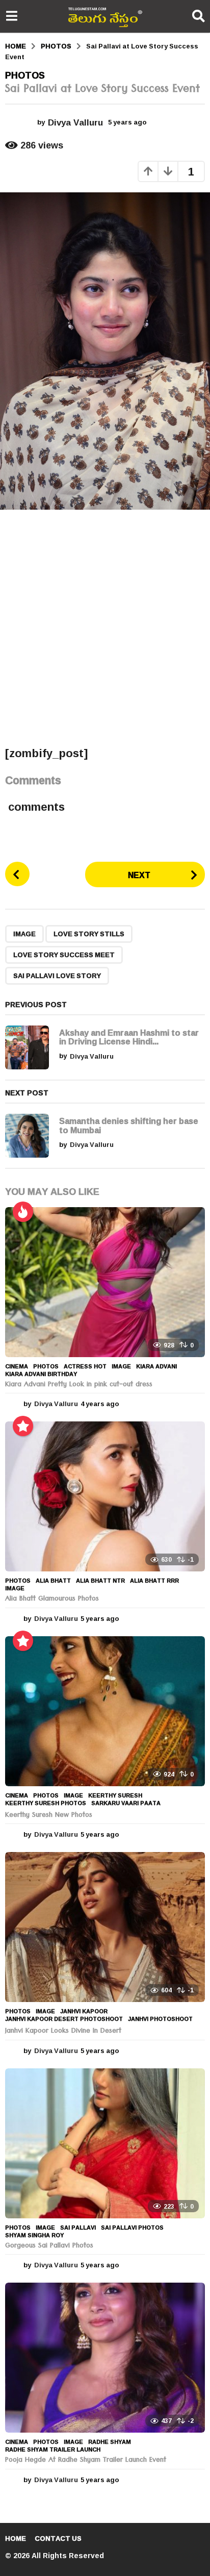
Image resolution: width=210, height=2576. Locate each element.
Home (16, 2538)
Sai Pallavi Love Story (57, 976)
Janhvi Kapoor (84, 2011)
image (24, 934)
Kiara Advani (156, 1366)
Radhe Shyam (110, 2442)
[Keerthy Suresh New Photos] (105, 1711)
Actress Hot (85, 1366)
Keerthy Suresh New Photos (49, 1816)
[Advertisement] (105, 628)
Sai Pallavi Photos (132, 2228)
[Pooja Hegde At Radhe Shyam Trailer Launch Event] (105, 2358)
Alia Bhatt (53, 1581)
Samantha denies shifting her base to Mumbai (129, 1125)
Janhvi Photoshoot (160, 2019)
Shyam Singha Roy (34, 2235)
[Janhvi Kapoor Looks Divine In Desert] (105, 1927)
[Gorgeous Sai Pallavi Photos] (105, 2143)
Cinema (17, 1366)
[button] (11, 16)
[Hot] (23, 1212)
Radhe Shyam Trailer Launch (53, 2449)
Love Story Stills (89, 934)
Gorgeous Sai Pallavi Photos (49, 2246)
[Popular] (23, 1426)
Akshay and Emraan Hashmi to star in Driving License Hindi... (129, 1037)
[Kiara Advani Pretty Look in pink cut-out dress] (105, 1282)
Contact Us (58, 2538)
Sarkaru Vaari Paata (126, 1803)
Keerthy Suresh (115, 1795)
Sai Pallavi (78, 2228)
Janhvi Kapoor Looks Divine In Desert (63, 2032)
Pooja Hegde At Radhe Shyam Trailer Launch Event (86, 2461)
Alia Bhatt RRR (154, 1581)
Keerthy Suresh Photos (46, 1803)
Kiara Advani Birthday (41, 1374)
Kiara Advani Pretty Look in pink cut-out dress (79, 1385)
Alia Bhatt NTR (100, 1581)
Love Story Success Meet (64, 955)
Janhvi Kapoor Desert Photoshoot (64, 2019)
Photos (25, 75)
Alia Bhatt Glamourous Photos (52, 1599)
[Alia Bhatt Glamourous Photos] (105, 1496)
